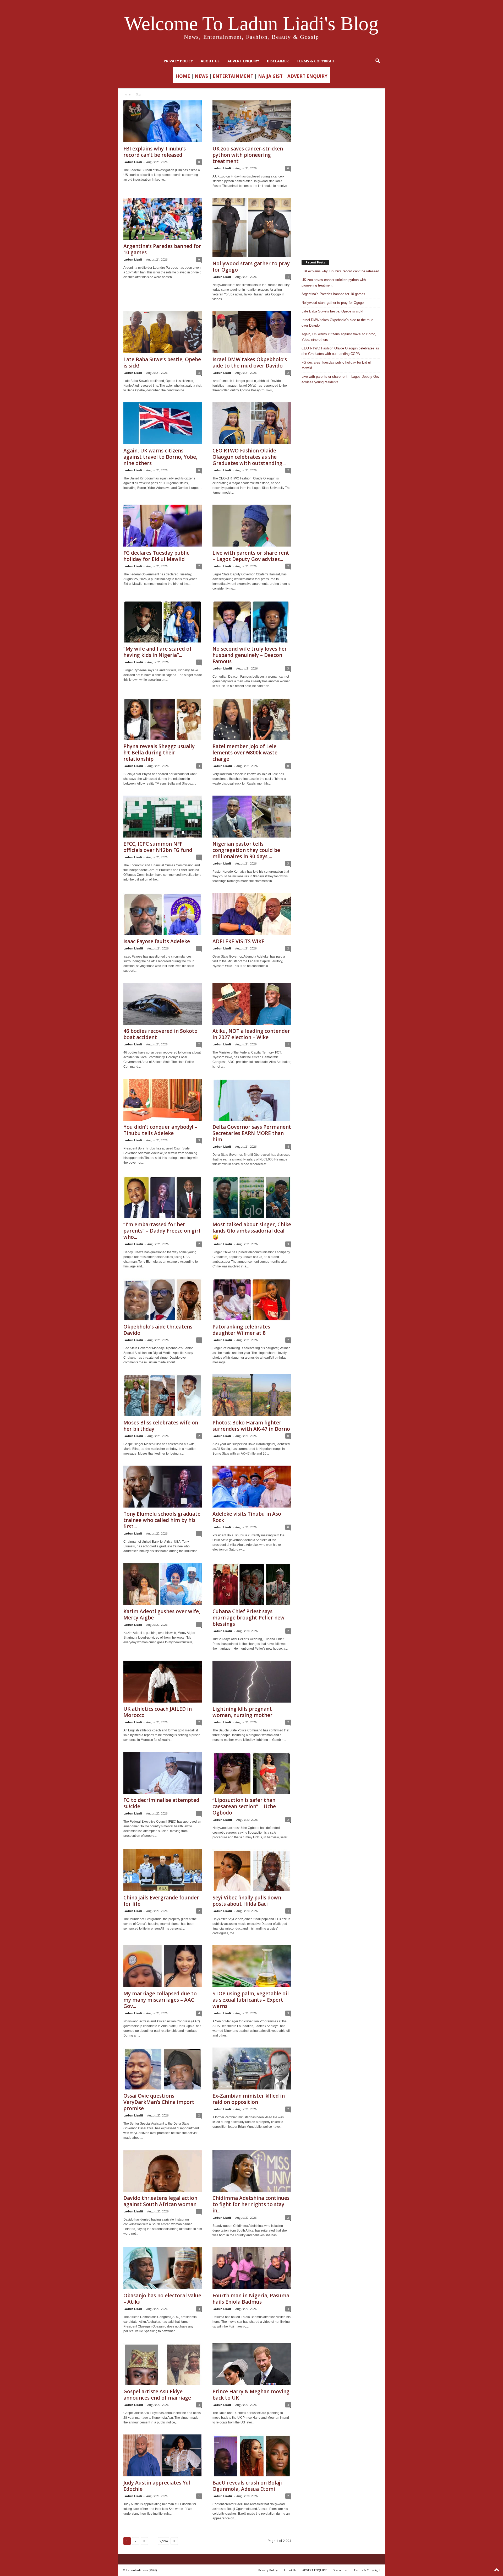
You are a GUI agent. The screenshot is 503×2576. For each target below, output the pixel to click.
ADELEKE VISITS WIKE (238, 941)
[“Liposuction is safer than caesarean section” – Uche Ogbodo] (252, 1773)
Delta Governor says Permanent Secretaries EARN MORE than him (252, 1133)
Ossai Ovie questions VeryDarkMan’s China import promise (159, 2102)
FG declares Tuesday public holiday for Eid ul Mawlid (156, 556)
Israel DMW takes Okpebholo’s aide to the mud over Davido (250, 363)
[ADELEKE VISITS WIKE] (252, 914)
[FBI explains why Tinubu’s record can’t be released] (163, 121)
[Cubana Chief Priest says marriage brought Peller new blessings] (252, 1584)
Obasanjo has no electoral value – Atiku (162, 2299)
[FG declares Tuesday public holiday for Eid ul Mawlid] (163, 526)
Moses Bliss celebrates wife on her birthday (161, 1426)
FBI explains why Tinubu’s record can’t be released (155, 152)
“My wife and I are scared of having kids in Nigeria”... (157, 652)
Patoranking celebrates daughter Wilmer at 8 (241, 1330)
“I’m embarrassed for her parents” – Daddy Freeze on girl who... (162, 1231)
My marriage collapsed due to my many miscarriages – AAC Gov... (160, 2000)
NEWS (201, 76)
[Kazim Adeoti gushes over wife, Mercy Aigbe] (163, 1584)
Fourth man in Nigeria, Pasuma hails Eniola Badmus (251, 2299)
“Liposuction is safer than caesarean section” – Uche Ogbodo (244, 1806)
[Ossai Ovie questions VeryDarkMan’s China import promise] (163, 2069)
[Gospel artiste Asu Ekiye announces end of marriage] (163, 2364)
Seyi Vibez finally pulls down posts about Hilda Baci (247, 1901)
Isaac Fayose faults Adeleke (157, 941)
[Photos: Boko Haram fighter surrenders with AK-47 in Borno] (252, 1395)
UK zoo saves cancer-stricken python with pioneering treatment (248, 155)
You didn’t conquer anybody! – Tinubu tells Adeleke (160, 1130)
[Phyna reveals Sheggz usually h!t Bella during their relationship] (163, 719)
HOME (183, 76)
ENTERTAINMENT (233, 76)
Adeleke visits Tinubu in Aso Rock (247, 1517)
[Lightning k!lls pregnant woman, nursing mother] (252, 1682)
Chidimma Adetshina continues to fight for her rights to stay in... (251, 2204)
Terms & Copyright (316, 61)
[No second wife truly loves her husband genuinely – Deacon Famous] (252, 622)
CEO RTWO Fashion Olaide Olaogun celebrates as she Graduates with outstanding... (249, 457)
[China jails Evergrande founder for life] (163, 1870)
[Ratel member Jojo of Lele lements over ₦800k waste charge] (252, 719)
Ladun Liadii (133, 662)
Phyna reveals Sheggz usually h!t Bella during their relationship (159, 753)
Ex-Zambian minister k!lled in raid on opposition (249, 2099)
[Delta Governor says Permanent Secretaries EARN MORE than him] (252, 1100)
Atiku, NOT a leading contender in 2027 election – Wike (251, 1034)
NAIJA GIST (270, 76)
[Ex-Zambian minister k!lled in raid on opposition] (252, 2069)
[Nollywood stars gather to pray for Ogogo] (252, 228)
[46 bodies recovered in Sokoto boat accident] (163, 1004)
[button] (378, 61)
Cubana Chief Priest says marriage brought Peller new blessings (248, 1618)
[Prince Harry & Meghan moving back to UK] (252, 2364)
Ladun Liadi (133, 162)
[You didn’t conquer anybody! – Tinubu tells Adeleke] (163, 1100)
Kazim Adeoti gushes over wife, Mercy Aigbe (162, 1614)
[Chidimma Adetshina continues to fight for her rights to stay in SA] (252, 2171)
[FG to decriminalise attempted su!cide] (163, 1773)
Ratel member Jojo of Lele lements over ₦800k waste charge (245, 753)
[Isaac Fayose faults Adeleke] (163, 914)
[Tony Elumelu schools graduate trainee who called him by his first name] (163, 1487)
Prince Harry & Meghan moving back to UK (251, 2395)
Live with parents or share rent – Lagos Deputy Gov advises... (251, 556)
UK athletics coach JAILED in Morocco (158, 1712)
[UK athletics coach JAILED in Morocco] (163, 1682)
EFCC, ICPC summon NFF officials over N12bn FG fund (158, 847)
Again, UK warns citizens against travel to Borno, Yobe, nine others (160, 457)
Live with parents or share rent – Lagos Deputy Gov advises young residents (341, 379)
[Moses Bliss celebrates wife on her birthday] (163, 1395)
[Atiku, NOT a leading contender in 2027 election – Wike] (252, 1004)
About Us (210, 61)
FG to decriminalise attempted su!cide (161, 1803)
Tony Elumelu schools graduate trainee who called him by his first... (162, 1520)
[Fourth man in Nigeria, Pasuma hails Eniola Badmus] (252, 2268)
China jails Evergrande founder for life (161, 1901)
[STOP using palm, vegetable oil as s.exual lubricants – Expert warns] (252, 1966)
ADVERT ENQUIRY (243, 61)
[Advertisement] (341, 171)
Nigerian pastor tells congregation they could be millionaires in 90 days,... (246, 850)
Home (127, 94)
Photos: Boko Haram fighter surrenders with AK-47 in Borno (251, 1426)
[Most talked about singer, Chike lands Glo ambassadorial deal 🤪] (252, 1197)
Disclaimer (278, 61)
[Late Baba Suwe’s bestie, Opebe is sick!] (163, 332)
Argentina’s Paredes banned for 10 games (162, 249)
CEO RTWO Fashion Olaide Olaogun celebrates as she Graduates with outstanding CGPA (340, 351)
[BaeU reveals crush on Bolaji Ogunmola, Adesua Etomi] (252, 2455)
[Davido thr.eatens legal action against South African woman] (163, 2171)
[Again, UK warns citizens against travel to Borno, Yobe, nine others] (163, 423)
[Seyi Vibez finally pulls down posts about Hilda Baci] (252, 1870)
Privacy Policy (178, 61)
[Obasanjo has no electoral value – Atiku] (163, 2268)
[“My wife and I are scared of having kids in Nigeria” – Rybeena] (163, 622)
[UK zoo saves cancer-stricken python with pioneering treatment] (252, 121)
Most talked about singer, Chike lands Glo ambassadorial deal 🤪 (252, 1231)
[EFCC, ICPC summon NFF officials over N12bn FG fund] (163, 817)
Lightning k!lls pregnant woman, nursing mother (242, 1712)
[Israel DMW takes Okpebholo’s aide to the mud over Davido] (252, 332)
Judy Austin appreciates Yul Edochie (157, 2486)
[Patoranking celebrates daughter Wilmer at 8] (252, 1299)
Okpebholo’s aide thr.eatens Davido (158, 1330)
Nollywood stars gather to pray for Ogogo (251, 267)
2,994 (164, 2541)
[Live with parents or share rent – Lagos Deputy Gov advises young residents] (252, 526)
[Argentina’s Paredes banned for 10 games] (163, 219)
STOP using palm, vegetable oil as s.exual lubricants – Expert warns (251, 2000)
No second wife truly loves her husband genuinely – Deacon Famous (250, 655)
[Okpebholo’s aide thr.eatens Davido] (163, 1299)
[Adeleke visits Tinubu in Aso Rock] (252, 1487)
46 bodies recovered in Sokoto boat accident (160, 1034)
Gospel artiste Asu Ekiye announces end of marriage (157, 2395)
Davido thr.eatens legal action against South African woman (160, 2201)
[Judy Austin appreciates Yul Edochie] (163, 2455)
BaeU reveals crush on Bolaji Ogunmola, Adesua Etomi (247, 2486)
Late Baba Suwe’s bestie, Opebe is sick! (162, 363)
